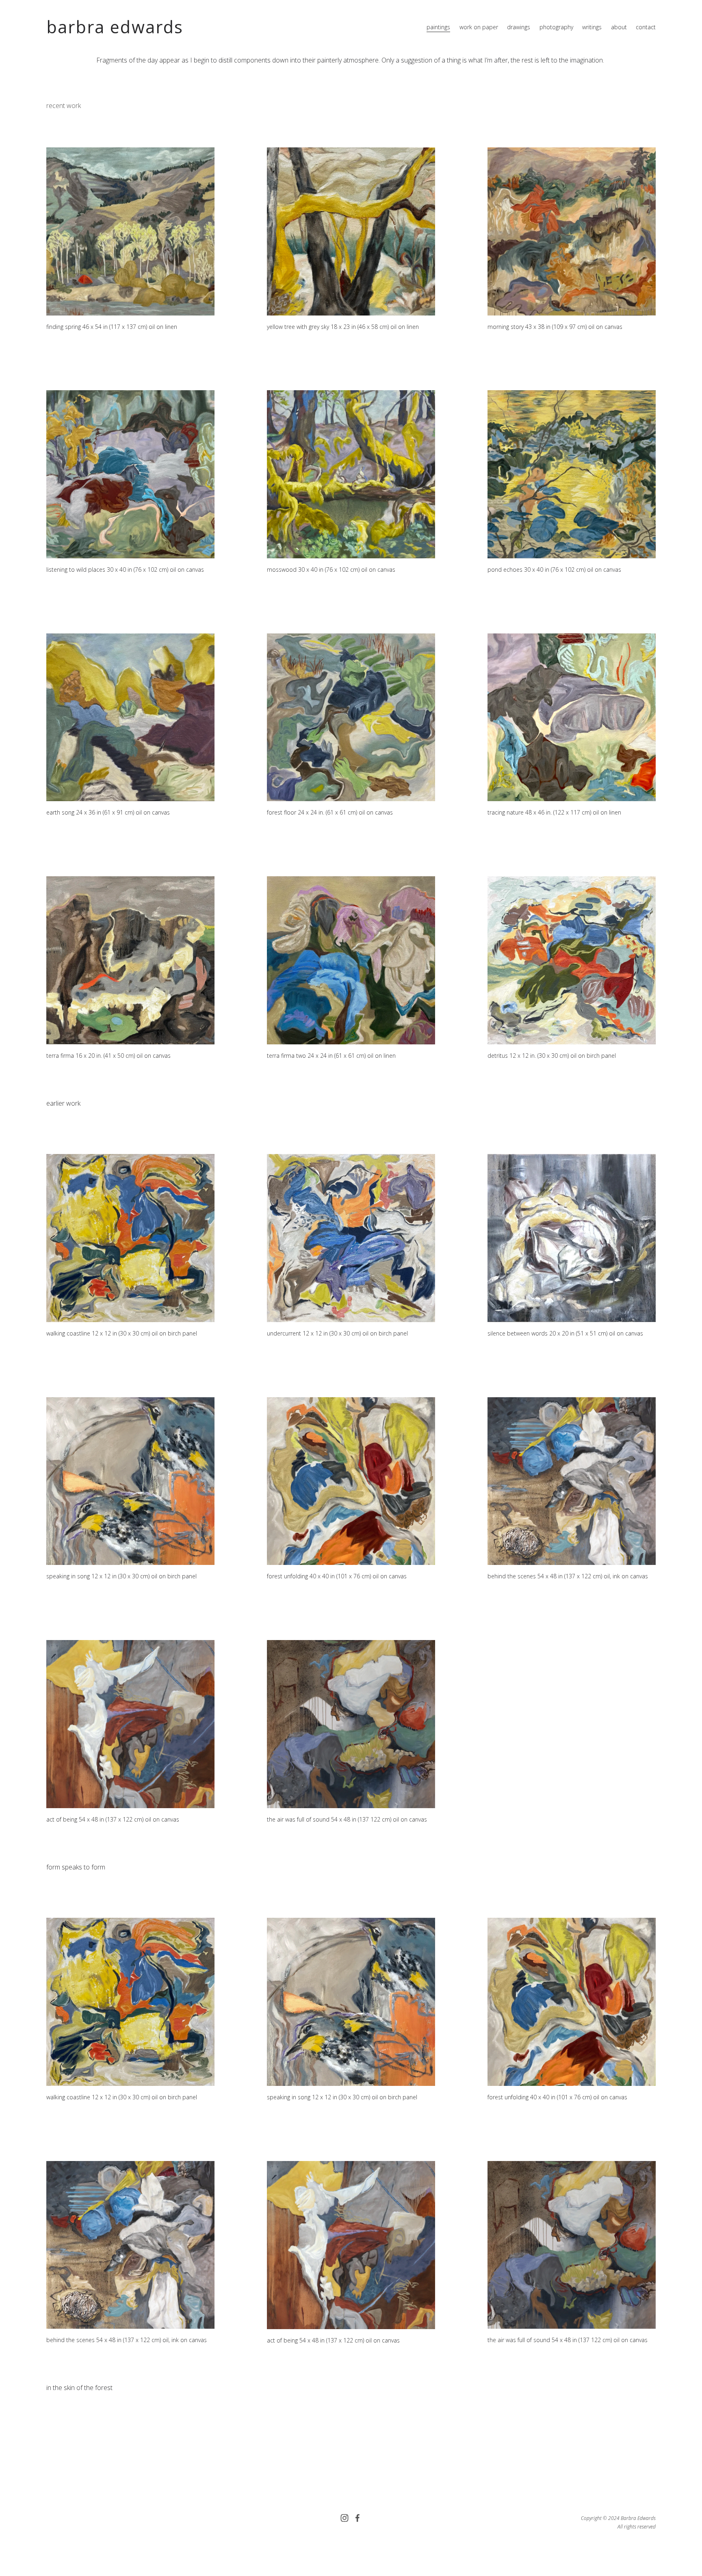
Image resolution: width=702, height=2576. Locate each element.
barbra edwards (115, 27)
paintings (438, 27)
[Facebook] (357, 2518)
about (619, 27)
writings (592, 27)
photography (556, 27)
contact (646, 27)
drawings (519, 27)
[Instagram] (344, 2518)
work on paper (479, 27)
